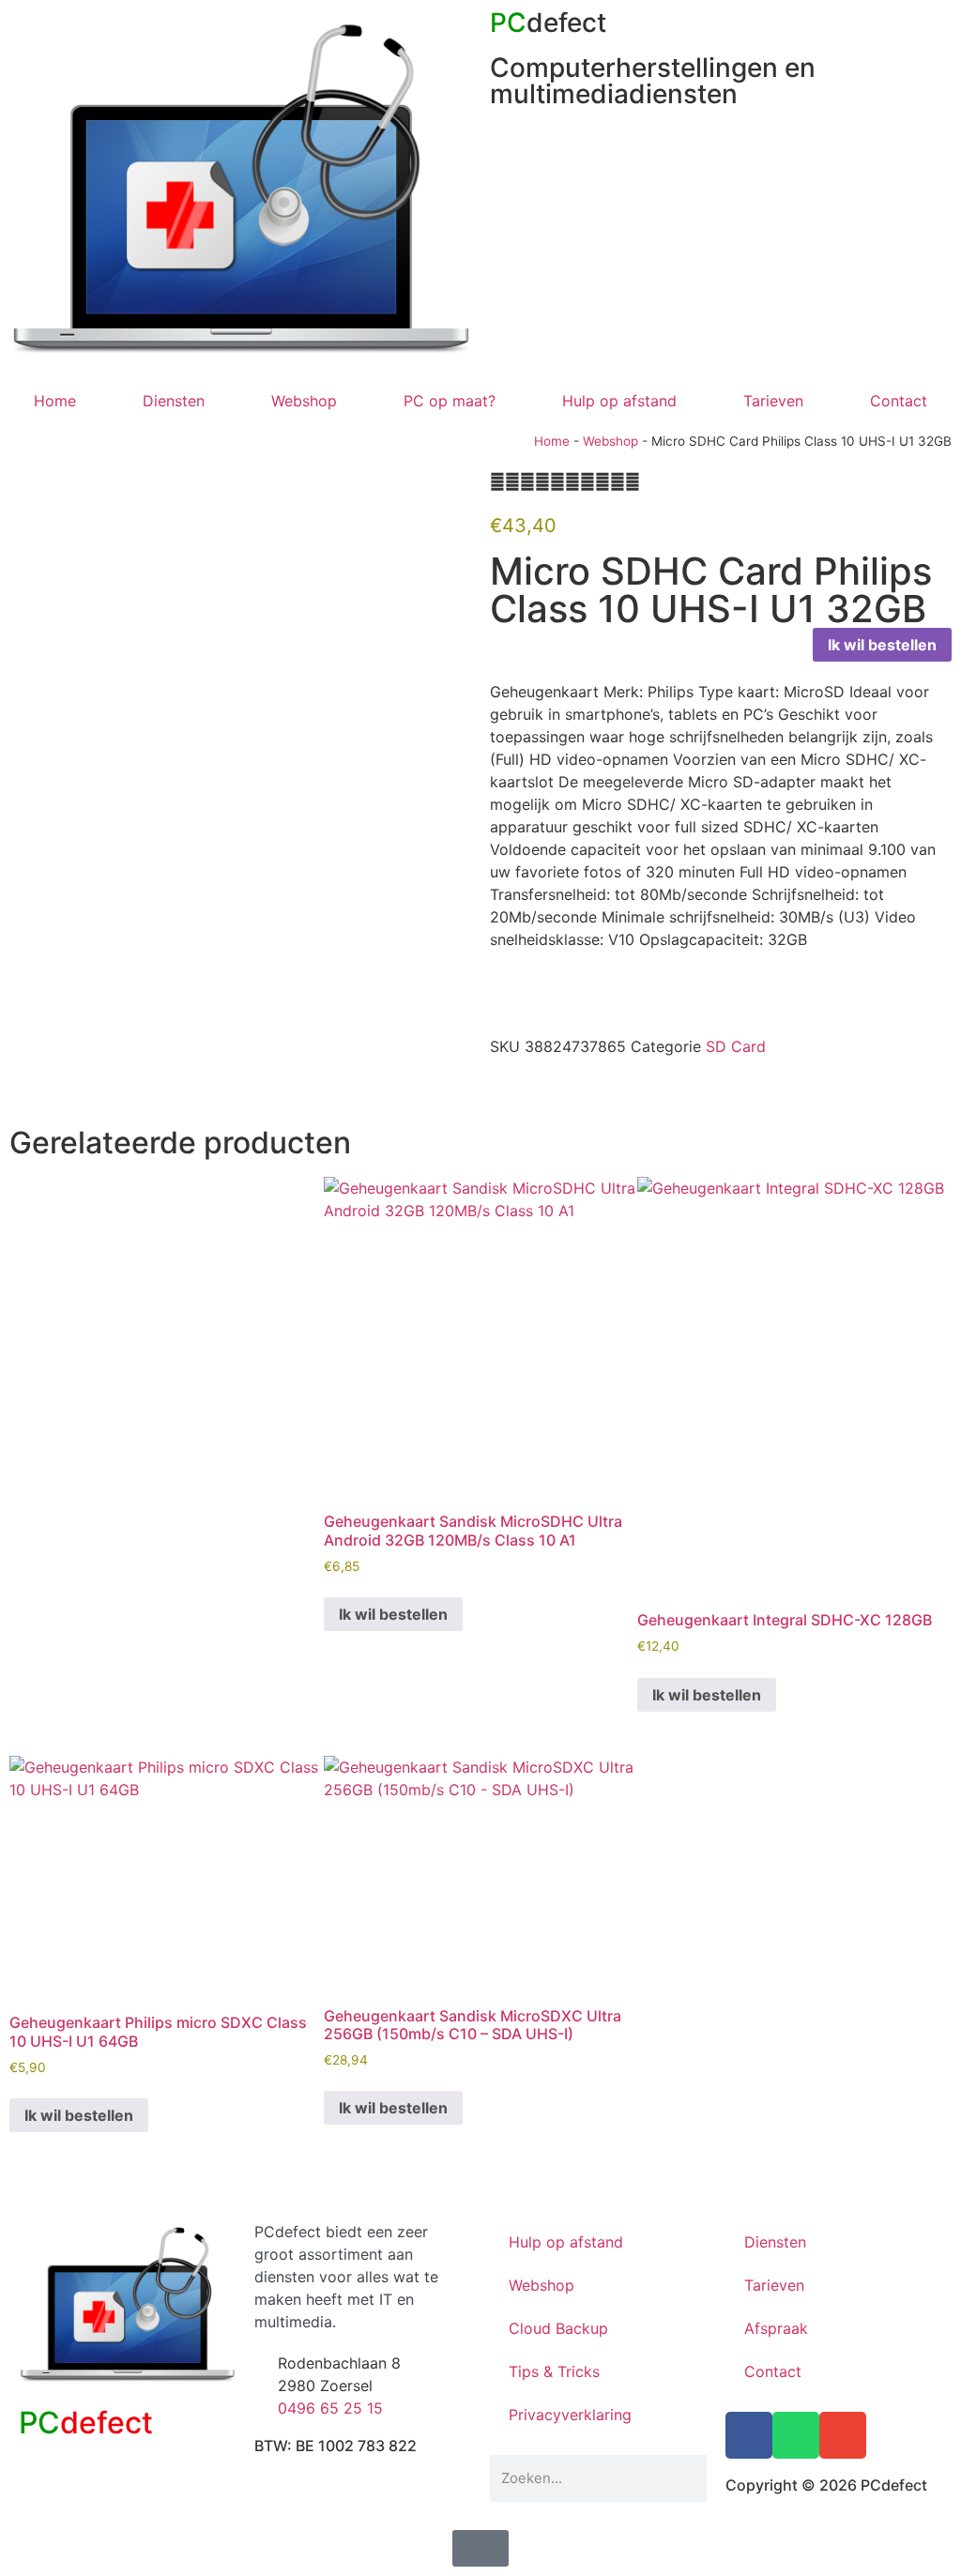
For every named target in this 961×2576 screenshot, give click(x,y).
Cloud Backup (558, 2328)
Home (55, 401)
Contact (899, 401)
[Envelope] (843, 2435)
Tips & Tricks (554, 2371)
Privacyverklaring (570, 2415)
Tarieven (773, 401)
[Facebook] (749, 2435)
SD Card (736, 1046)
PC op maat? (450, 401)
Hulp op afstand (619, 401)
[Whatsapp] (796, 2435)
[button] (496, 1088)
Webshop (304, 401)
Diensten (174, 401)
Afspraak (776, 2328)
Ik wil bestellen (882, 645)
